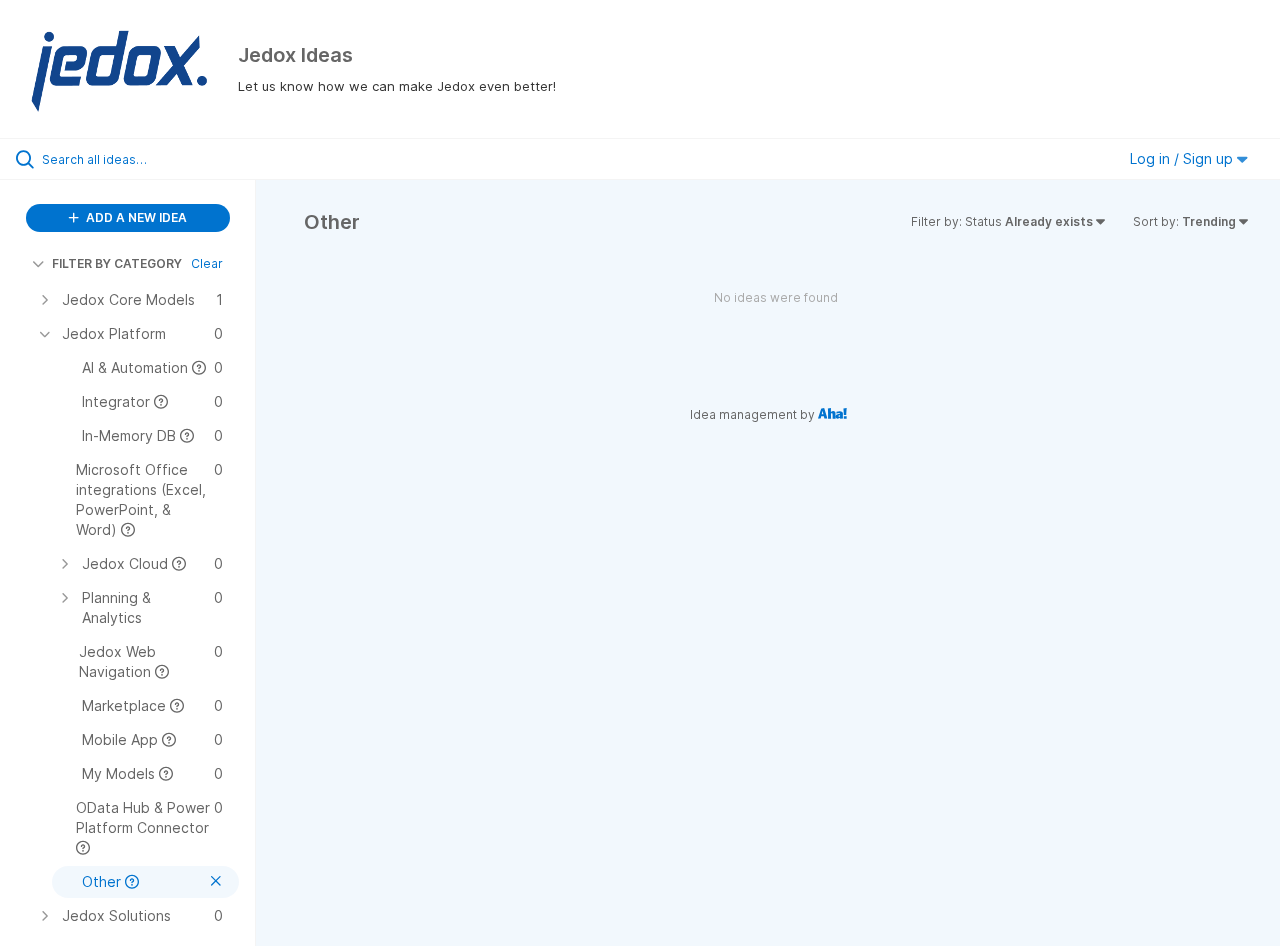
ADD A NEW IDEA (135, 217)
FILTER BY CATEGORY (117, 263)
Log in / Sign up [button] (1183, 158)
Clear (207, 263)
